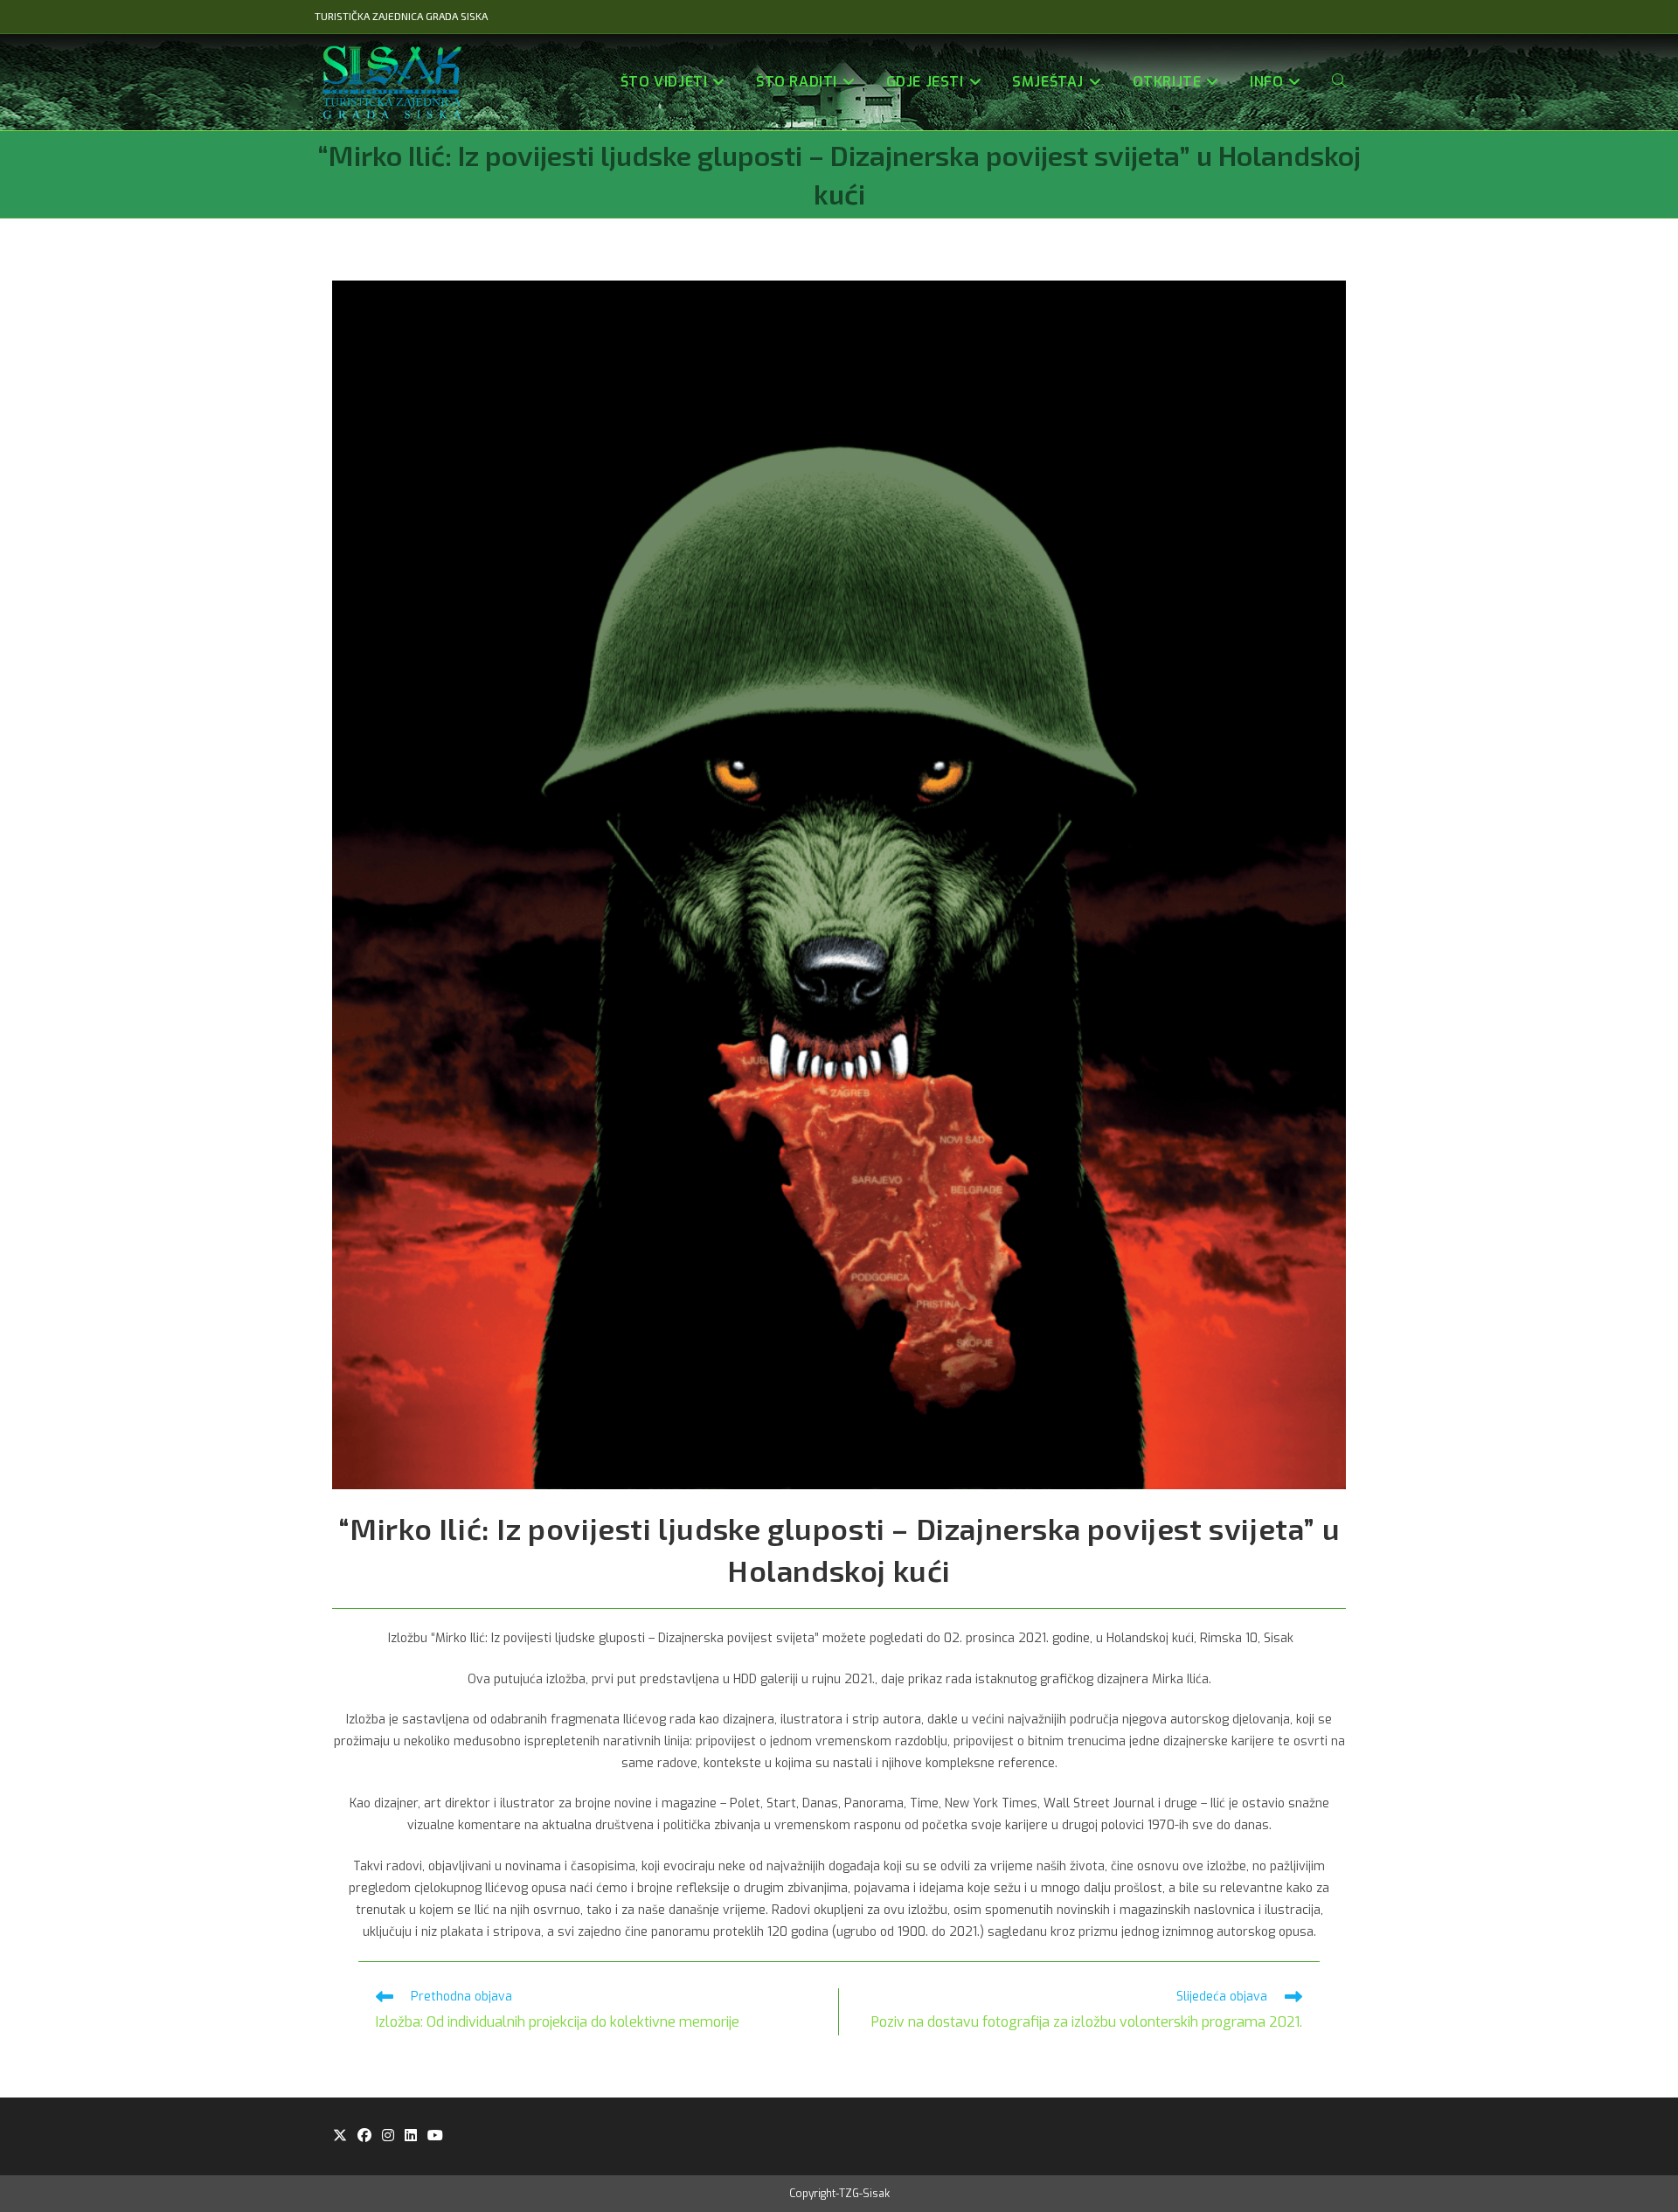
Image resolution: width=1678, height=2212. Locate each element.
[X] (340, 2136)
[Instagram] (388, 2136)
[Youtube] (435, 2136)
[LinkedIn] (411, 2136)
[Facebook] (364, 2136)
